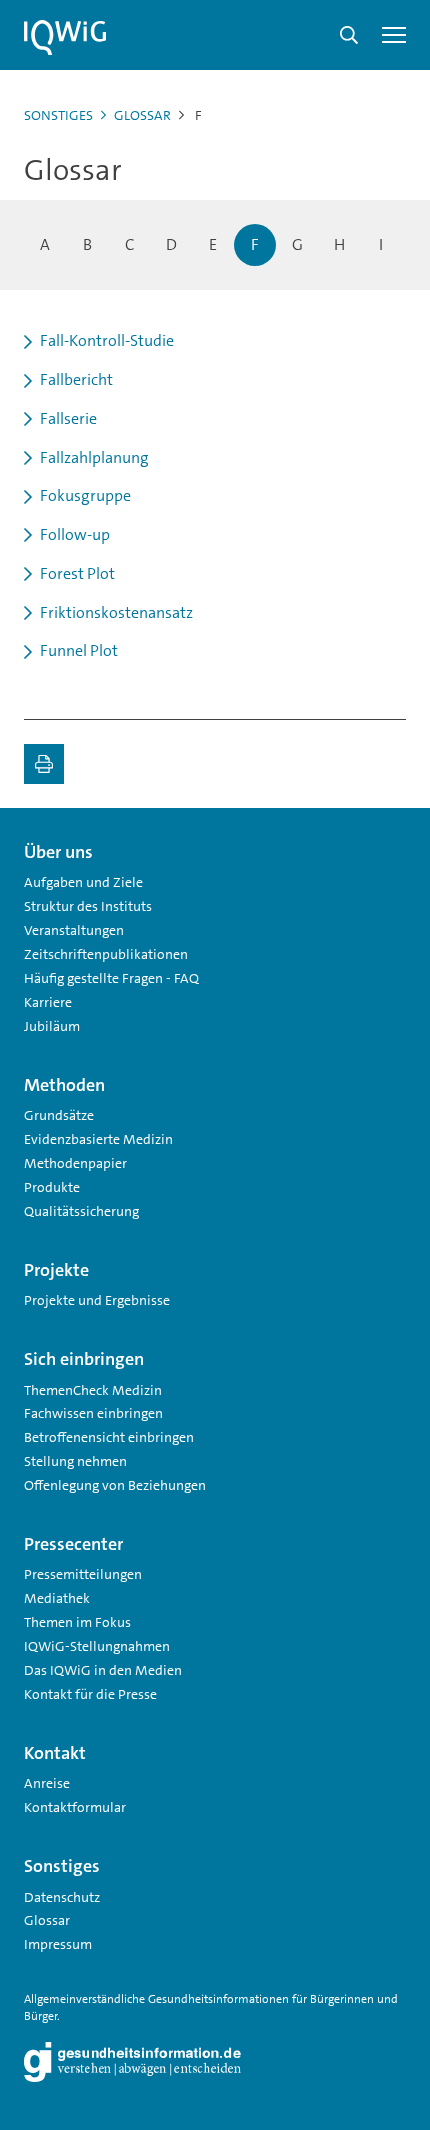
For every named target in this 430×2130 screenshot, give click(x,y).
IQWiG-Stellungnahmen (97, 1646)
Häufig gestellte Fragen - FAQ (111, 978)
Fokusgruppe (85, 495)
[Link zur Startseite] (65, 38)
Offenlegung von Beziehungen (115, 1485)
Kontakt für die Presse (90, 1694)
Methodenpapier (75, 1163)
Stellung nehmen (75, 1461)
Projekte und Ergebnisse (97, 1300)
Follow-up (75, 534)
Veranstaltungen (74, 930)
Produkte (52, 1187)
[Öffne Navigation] (394, 35)
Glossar (142, 115)
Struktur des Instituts (88, 906)
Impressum (58, 1944)
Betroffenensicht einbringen (109, 1437)
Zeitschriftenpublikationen (106, 954)
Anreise (47, 1783)
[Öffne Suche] (349, 35)
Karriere (48, 1002)
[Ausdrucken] (44, 764)
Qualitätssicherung (81, 1211)
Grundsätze (59, 1115)
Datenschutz (62, 1897)
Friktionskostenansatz (116, 612)
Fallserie (68, 418)
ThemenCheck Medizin (93, 1390)
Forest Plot (77, 573)
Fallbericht (76, 379)
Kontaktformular (75, 1807)
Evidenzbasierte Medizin (98, 1139)
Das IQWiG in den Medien (103, 1670)
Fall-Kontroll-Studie (107, 340)
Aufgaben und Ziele (83, 882)
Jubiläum (52, 1026)
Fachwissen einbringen (93, 1413)
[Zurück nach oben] (386, 844)
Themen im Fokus (77, 1622)
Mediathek (57, 1598)
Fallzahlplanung (94, 457)
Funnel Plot (79, 650)
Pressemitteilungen (83, 1574)
